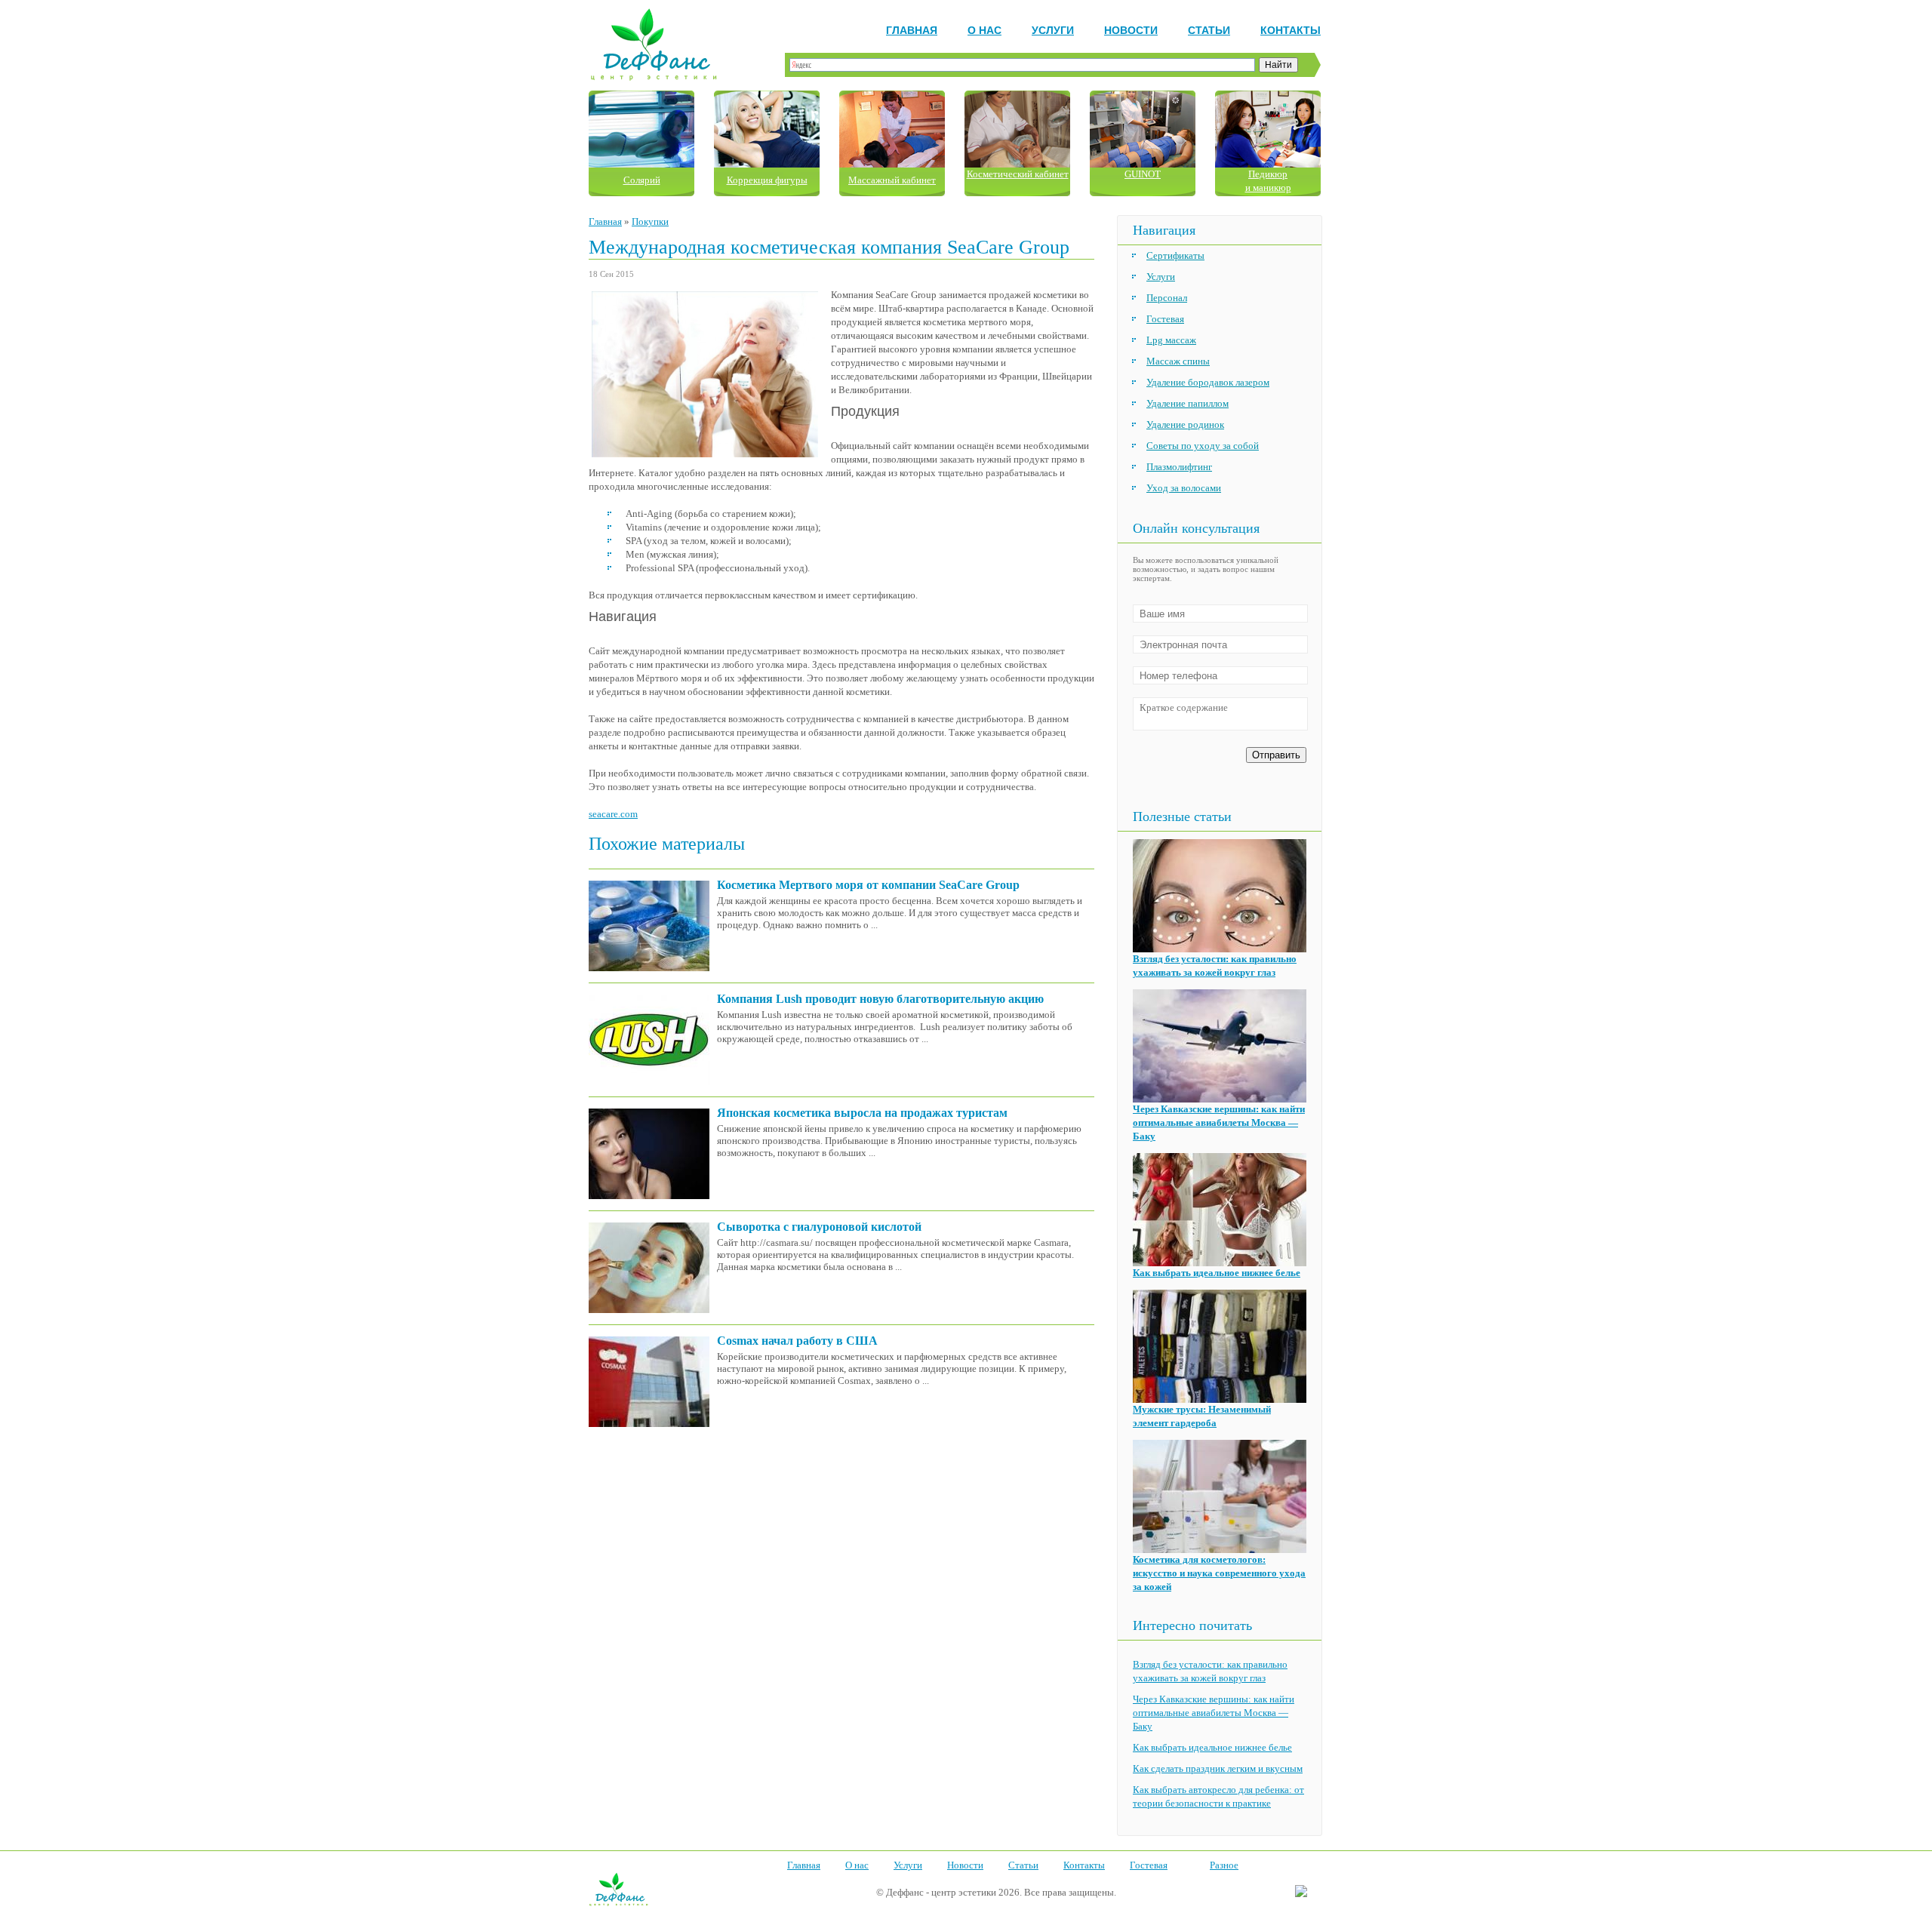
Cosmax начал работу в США (797, 1341)
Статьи (1209, 30)
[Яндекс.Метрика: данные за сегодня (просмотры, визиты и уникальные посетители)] (1301, 1892)
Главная (912, 30)
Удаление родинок (1185, 424)
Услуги (1053, 30)
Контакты (1291, 30)
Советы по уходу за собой (1203, 446)
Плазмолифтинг (1179, 467)
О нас (984, 30)
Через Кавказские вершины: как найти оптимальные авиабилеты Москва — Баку (1219, 1122)
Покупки (650, 221)
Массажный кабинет (892, 180)
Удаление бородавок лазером (1208, 382)
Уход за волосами (1184, 488)
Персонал (1167, 298)
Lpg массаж (1171, 340)
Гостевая (1165, 319)
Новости (1131, 30)
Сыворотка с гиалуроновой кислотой (819, 1227)
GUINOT (1143, 174)
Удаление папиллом (1188, 403)
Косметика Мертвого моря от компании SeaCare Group (868, 885)
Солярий (642, 180)
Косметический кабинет (1018, 174)
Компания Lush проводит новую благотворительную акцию (880, 999)
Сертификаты (1175, 255)
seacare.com (613, 814)
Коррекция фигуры (767, 180)
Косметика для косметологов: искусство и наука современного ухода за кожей (1219, 1573)
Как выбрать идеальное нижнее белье (1217, 1273)
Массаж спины (1178, 361)
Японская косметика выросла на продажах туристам (862, 1113)
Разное (1224, 1865)
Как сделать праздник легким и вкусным (1218, 1768)
